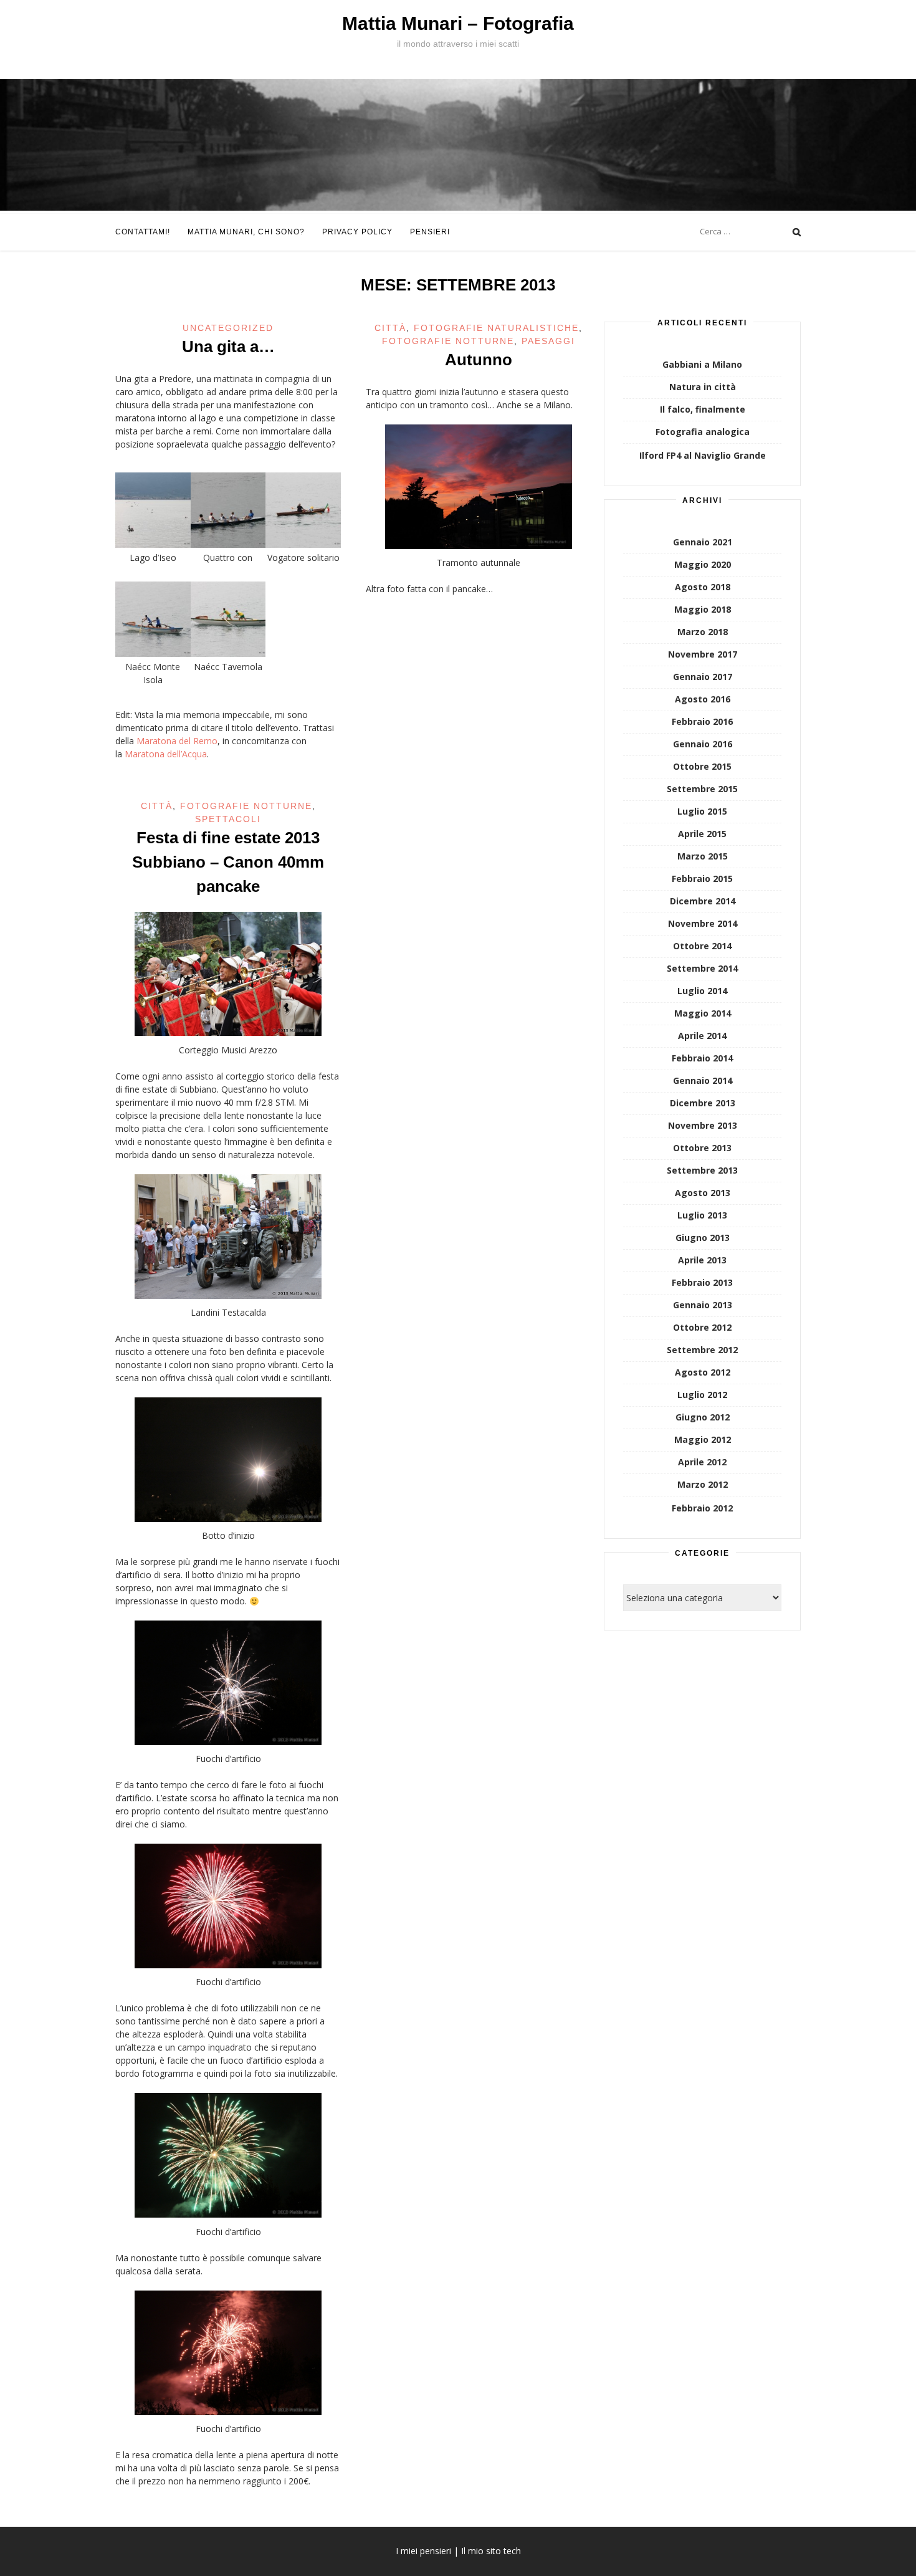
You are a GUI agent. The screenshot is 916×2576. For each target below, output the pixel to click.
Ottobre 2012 (702, 1327)
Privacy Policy (357, 232)
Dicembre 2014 (703, 901)
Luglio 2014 (702, 991)
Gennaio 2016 (703, 744)
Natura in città (703, 387)
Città (390, 328)
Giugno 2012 (703, 1417)
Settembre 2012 (702, 1350)
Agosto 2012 (703, 1372)
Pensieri (430, 232)
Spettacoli (228, 819)
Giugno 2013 (703, 1238)
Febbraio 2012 (702, 1508)
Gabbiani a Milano (702, 364)
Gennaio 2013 (703, 1305)
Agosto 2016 (703, 699)
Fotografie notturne (448, 341)
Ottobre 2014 (702, 946)
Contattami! (143, 232)
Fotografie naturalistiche (496, 328)
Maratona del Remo (177, 741)
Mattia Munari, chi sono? (246, 232)
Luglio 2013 (702, 1215)
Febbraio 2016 (702, 721)
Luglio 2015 (702, 811)
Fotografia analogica (703, 432)
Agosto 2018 (703, 587)
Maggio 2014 (703, 1013)
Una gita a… (228, 347)
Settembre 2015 (702, 789)
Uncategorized (228, 328)
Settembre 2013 (702, 1170)
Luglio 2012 (702, 1395)
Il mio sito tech (491, 2551)
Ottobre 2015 (702, 766)
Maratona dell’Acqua (166, 754)
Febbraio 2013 (702, 1282)
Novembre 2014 (703, 923)
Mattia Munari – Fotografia (458, 23)
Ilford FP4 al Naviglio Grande (703, 455)
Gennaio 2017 (703, 677)
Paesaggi (548, 341)
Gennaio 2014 (703, 1080)
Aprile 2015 (702, 834)
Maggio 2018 (703, 609)
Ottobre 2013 (702, 1148)
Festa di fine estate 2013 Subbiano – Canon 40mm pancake (228, 862)
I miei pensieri (423, 2551)
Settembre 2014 (702, 968)
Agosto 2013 (703, 1193)
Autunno (479, 360)
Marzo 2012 (703, 1484)
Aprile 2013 (702, 1260)
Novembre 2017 (703, 654)
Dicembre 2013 (703, 1103)
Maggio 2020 (703, 564)
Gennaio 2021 (703, 542)
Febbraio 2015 (702, 879)
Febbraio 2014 (702, 1058)
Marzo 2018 (703, 632)
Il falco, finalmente (703, 409)
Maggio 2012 (703, 1439)
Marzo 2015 (703, 856)
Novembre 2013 (703, 1125)
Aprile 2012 (702, 1462)
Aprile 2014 (702, 1036)
